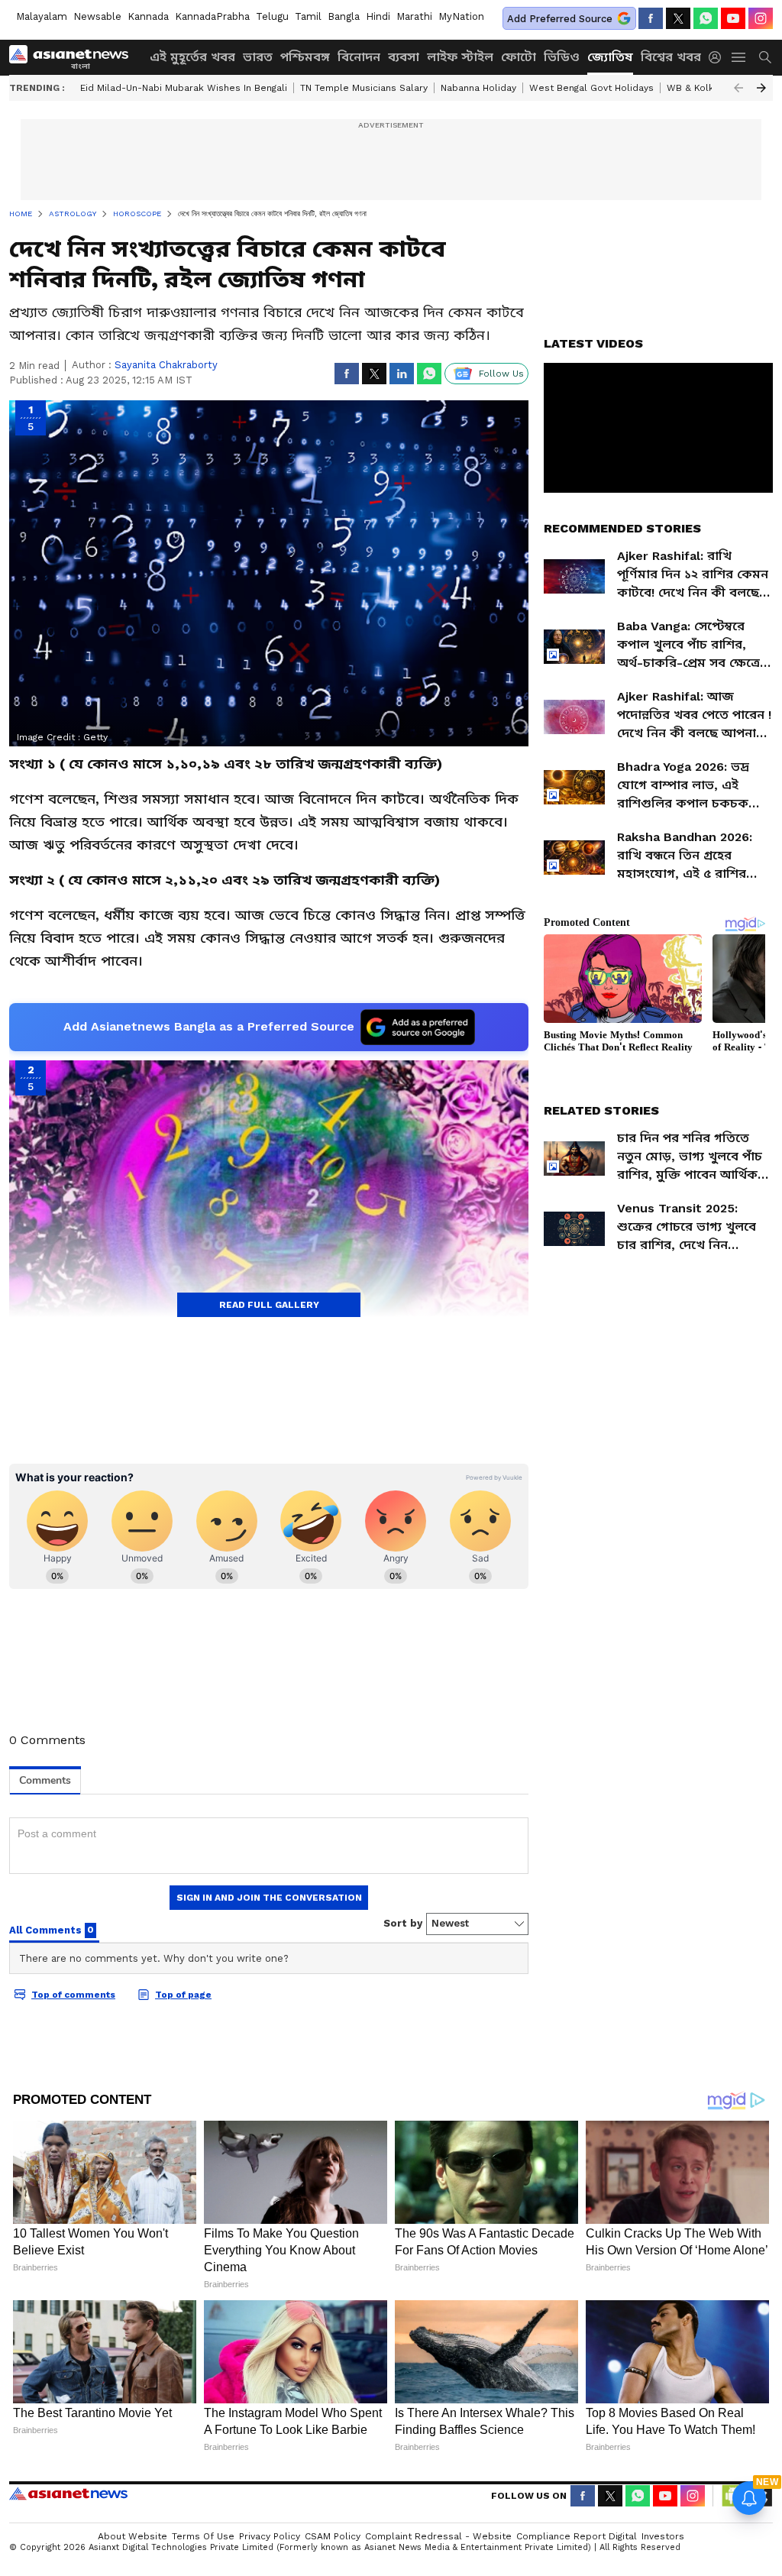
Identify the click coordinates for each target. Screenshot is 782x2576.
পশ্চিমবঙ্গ (305, 57)
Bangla (344, 16)
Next (761, 88)
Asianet (68, 2493)
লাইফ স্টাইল (460, 57)
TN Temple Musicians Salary (364, 88)
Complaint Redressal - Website (438, 2536)
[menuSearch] (765, 57)
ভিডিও (562, 57)
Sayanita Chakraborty (166, 365)
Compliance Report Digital (577, 2536)
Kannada (148, 16)
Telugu (272, 16)
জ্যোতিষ (610, 57)
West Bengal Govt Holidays (591, 88)
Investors (663, 2536)
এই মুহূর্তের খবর (192, 57)
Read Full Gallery (269, 1305)
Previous (738, 88)
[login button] (719, 57)
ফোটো (519, 57)
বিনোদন (359, 57)
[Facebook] (651, 18)
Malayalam (42, 16)
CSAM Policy (333, 2536)
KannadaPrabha (212, 16)
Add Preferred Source (560, 19)
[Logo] (74, 57)
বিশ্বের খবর (671, 57)
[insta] (761, 18)
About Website (132, 2536)
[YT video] (733, 18)
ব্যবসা (404, 57)
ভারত (258, 57)
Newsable (97, 16)
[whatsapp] (706, 18)
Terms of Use (203, 2536)
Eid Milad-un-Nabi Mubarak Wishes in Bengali (184, 88)
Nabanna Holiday (478, 88)
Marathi (414, 16)
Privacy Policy (270, 2536)
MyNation (461, 16)
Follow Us (501, 374)
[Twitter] (678, 18)
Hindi (378, 16)
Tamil (308, 16)
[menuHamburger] (739, 57)
